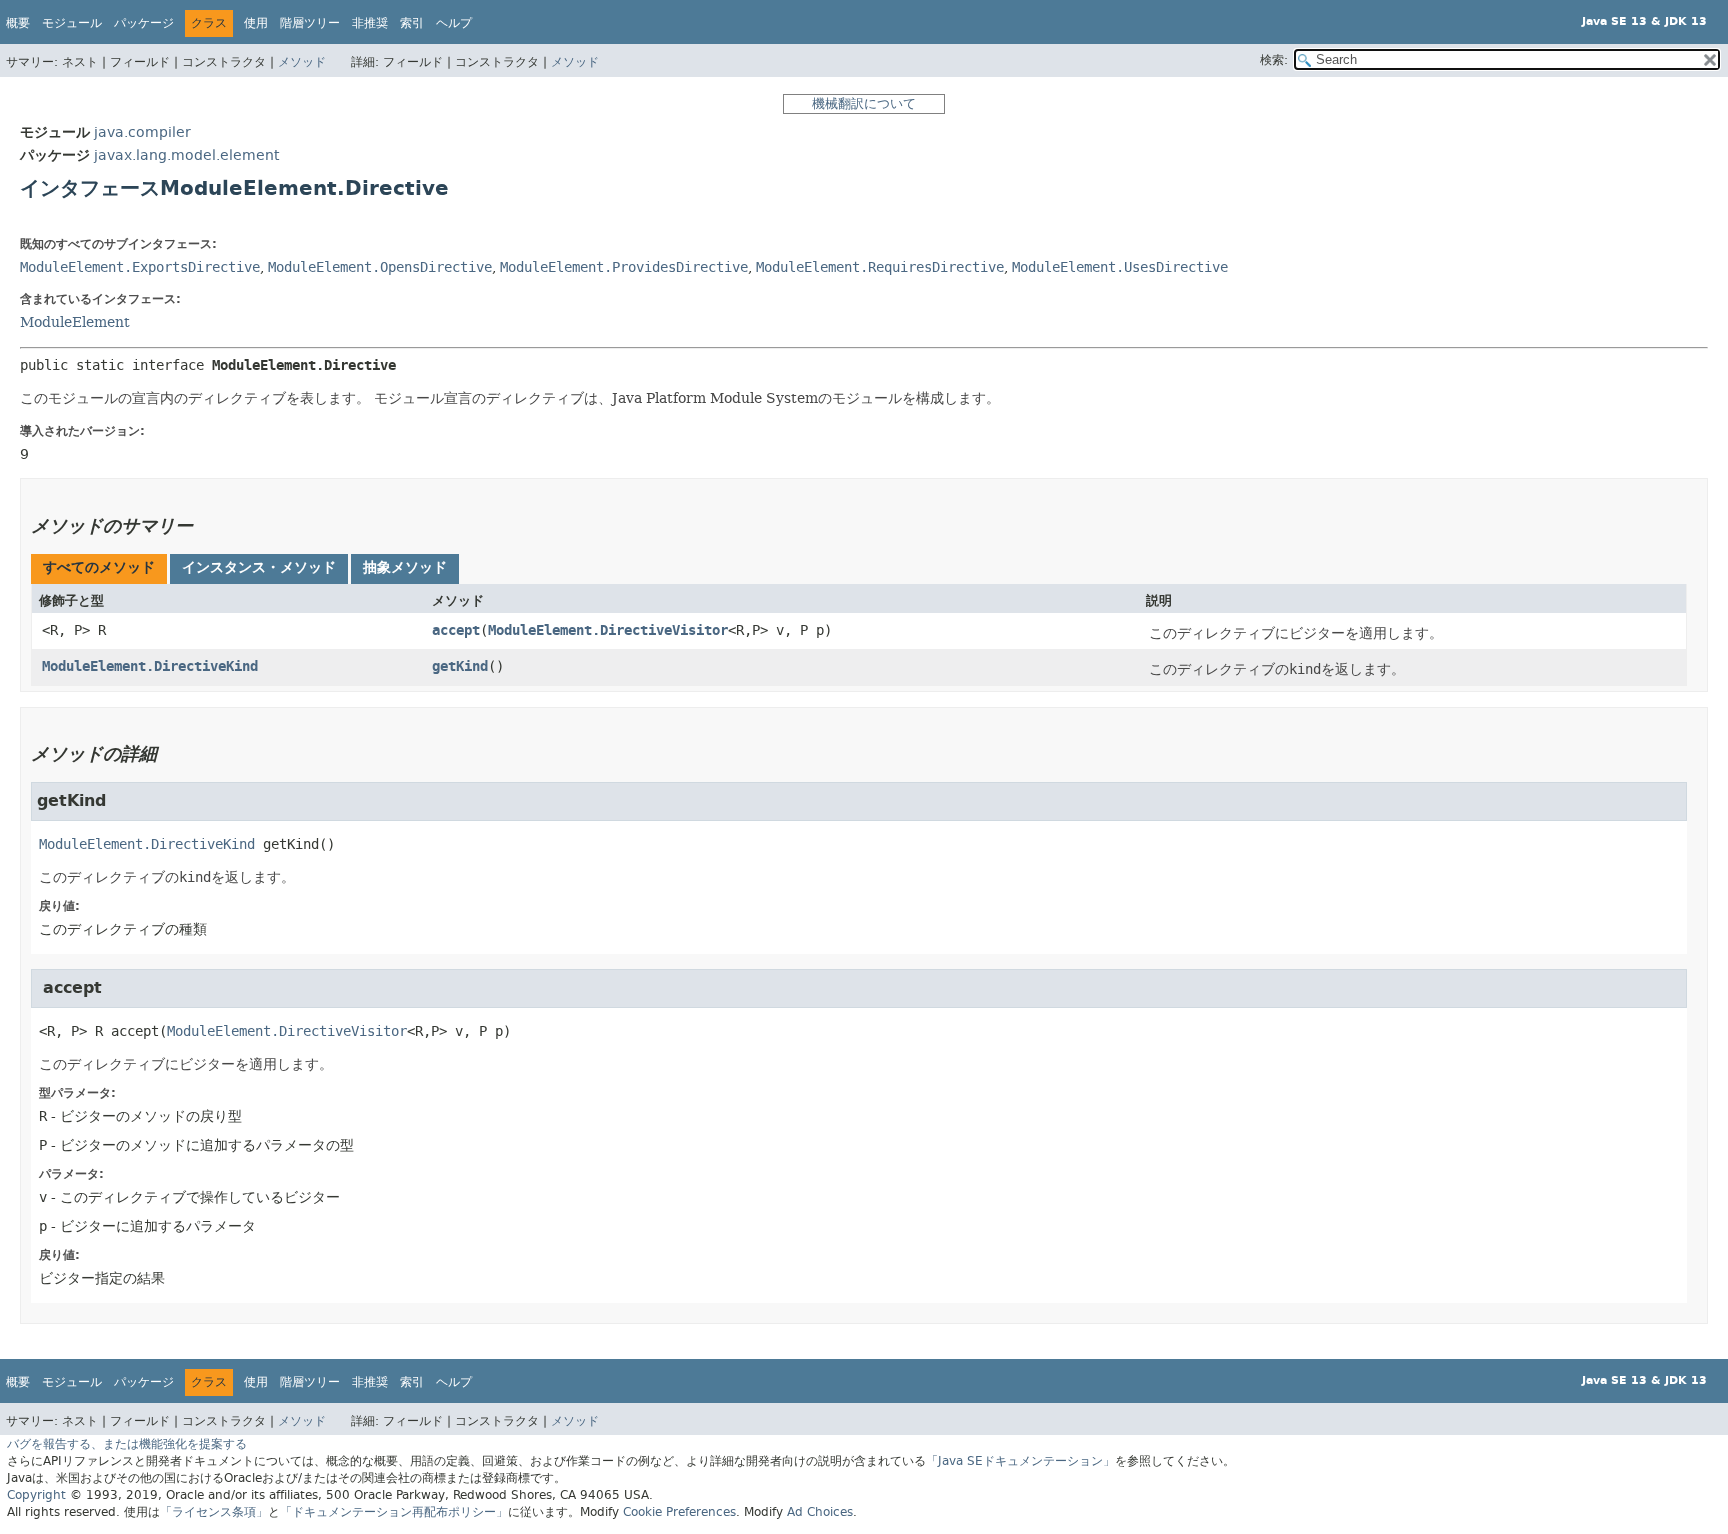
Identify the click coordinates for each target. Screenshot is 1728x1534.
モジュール (72, 23)
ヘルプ (454, 23)
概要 (18, 23)
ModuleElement (75, 322)
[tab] (99, 569)
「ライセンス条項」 (214, 1512)
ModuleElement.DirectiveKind (150, 666)
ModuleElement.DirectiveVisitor (608, 630)
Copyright (36, 1495)
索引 (412, 23)
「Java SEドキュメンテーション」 (1020, 1461)
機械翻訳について (864, 103)
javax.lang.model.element (186, 155)
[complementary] (679, 1512)
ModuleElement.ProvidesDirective (624, 267)
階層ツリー (310, 23)
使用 (256, 23)
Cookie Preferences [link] (679, 1512)
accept (456, 630)
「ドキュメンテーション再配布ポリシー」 (394, 1512)
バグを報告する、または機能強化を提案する (127, 1444)
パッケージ (144, 23)
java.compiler (142, 132)
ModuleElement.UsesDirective (1120, 267)
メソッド (302, 62)
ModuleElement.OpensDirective (380, 267)
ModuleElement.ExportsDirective (140, 267)
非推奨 (370, 23)
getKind (460, 666)
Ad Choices (820, 1512)
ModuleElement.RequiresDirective (880, 267)
